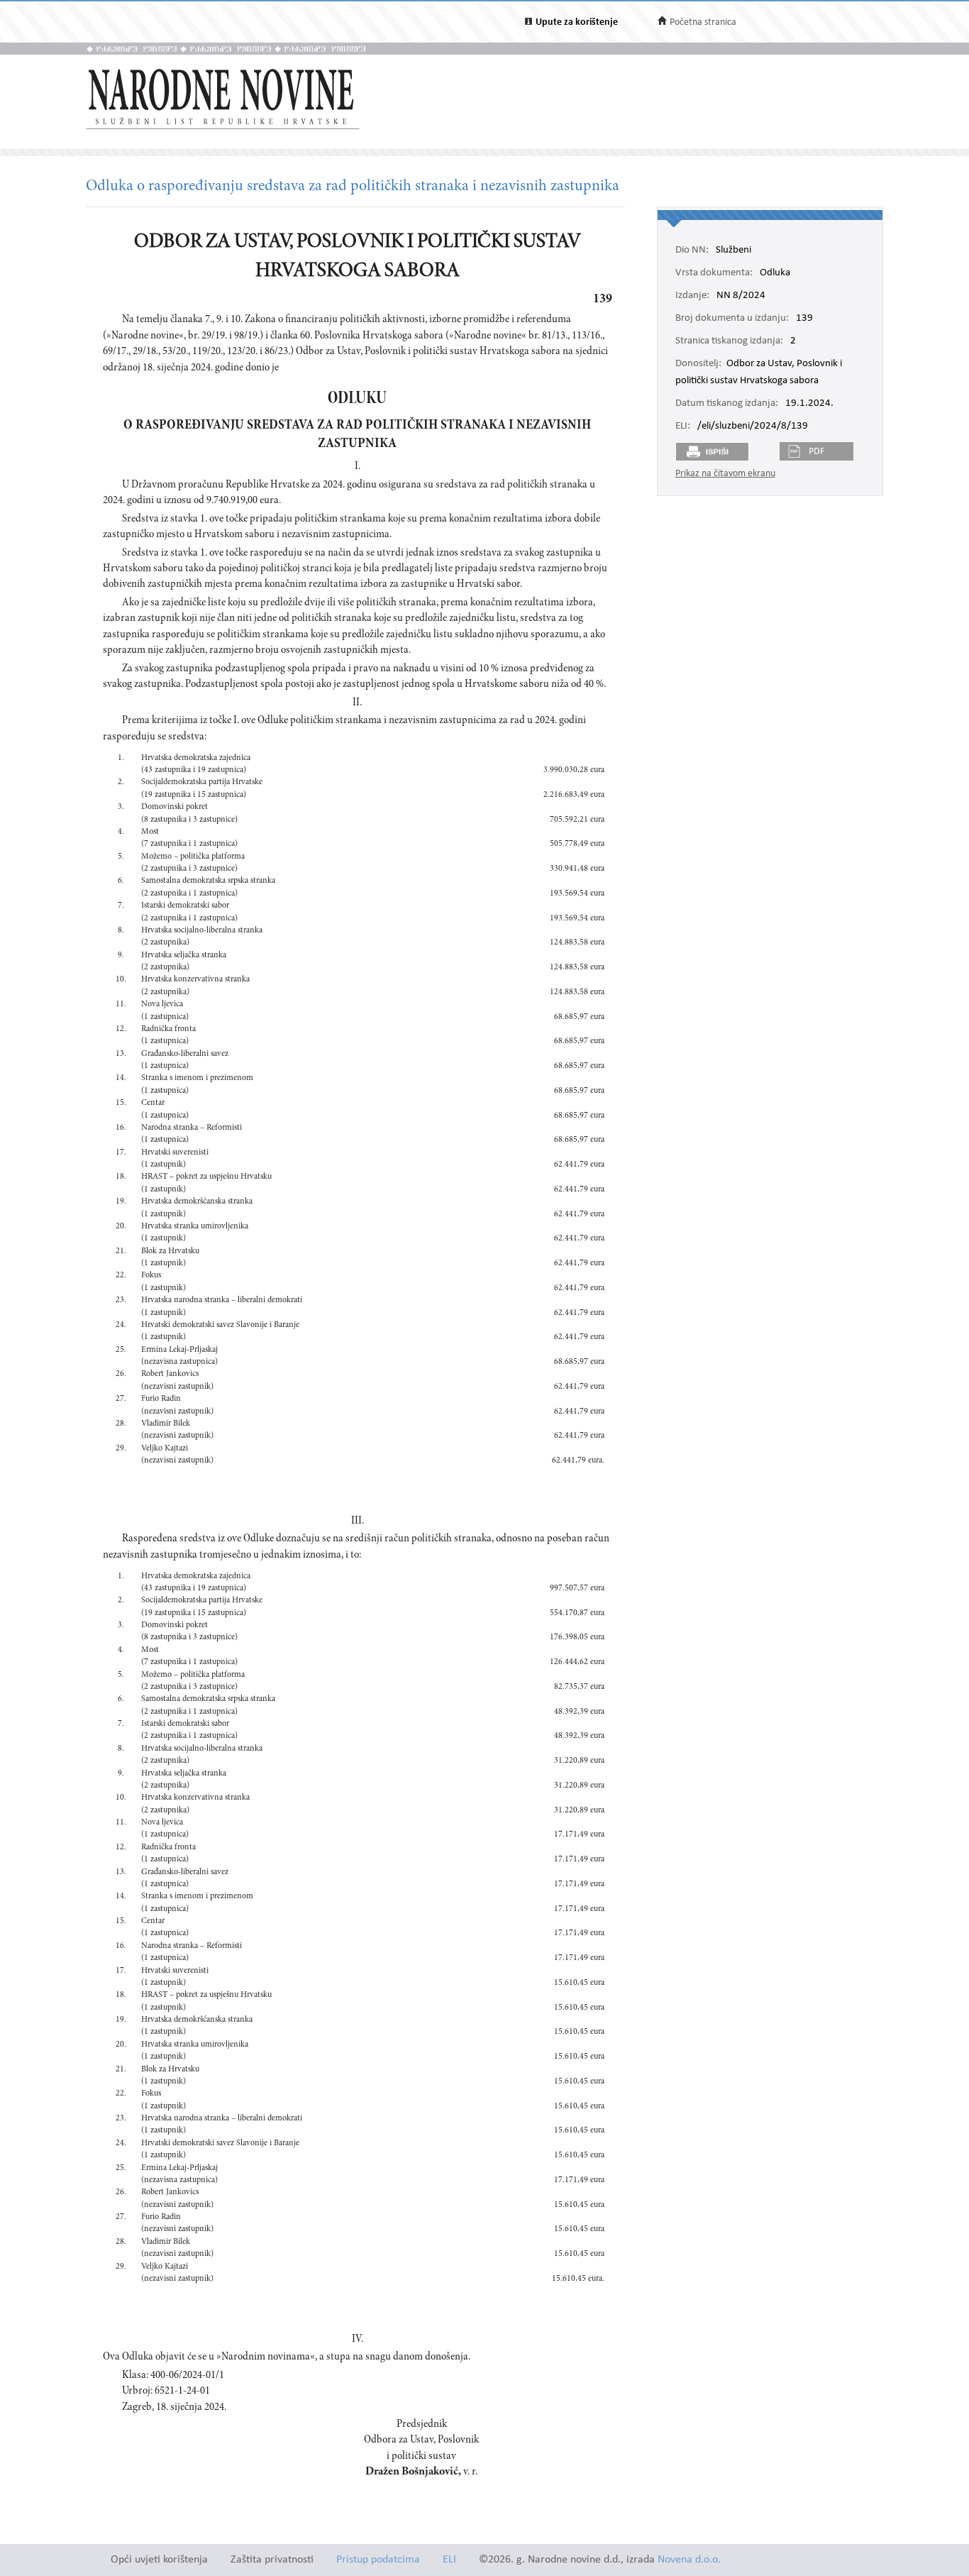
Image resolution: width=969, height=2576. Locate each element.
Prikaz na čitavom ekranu (725, 474)
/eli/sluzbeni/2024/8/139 (753, 426)
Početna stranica (703, 22)
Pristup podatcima (378, 2560)
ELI (449, 2560)
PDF (816, 452)
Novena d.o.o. (689, 2560)
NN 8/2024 (741, 296)
